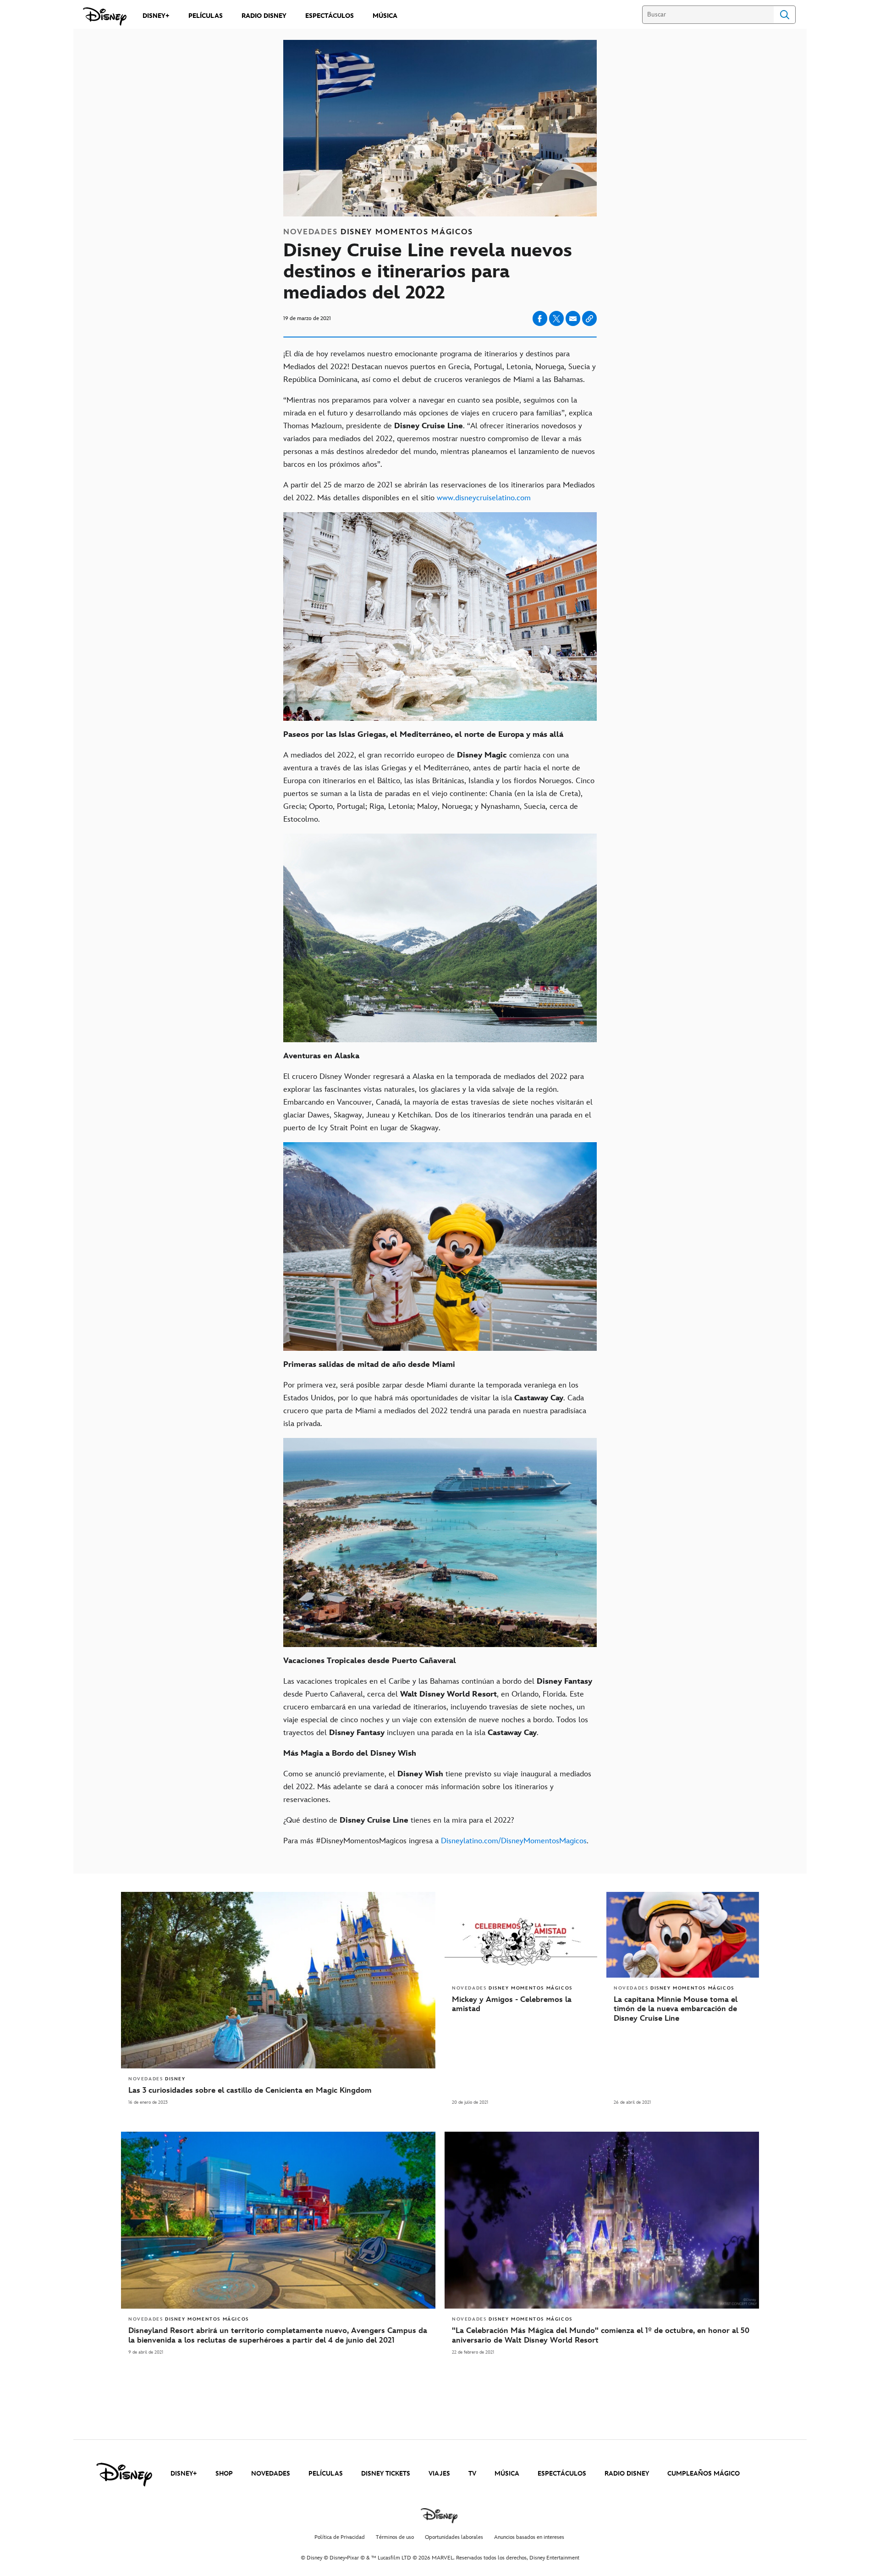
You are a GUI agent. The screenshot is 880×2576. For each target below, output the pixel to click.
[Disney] (105, 17)
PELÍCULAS (326, 2474)
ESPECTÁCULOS (562, 2474)
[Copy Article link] (589, 318)
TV (472, 2474)
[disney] (124, 2475)
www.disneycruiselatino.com (484, 498)
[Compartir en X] (556, 318)
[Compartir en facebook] (540, 318)
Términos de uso (395, 2537)
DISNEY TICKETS (386, 2474)
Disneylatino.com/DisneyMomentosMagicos (514, 1841)
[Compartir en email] (573, 319)
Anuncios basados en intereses (529, 2537)
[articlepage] (278, 2220)
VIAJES (439, 2474)
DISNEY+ (184, 2474)
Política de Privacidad (340, 2537)
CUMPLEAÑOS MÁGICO (704, 2474)
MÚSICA (507, 2474)
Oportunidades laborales (454, 2537)
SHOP (224, 2474)
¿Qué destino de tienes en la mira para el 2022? (401, 1820)
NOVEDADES (271, 2474)
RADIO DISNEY (627, 2474)
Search (785, 15)
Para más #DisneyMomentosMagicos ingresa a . (436, 1841)
